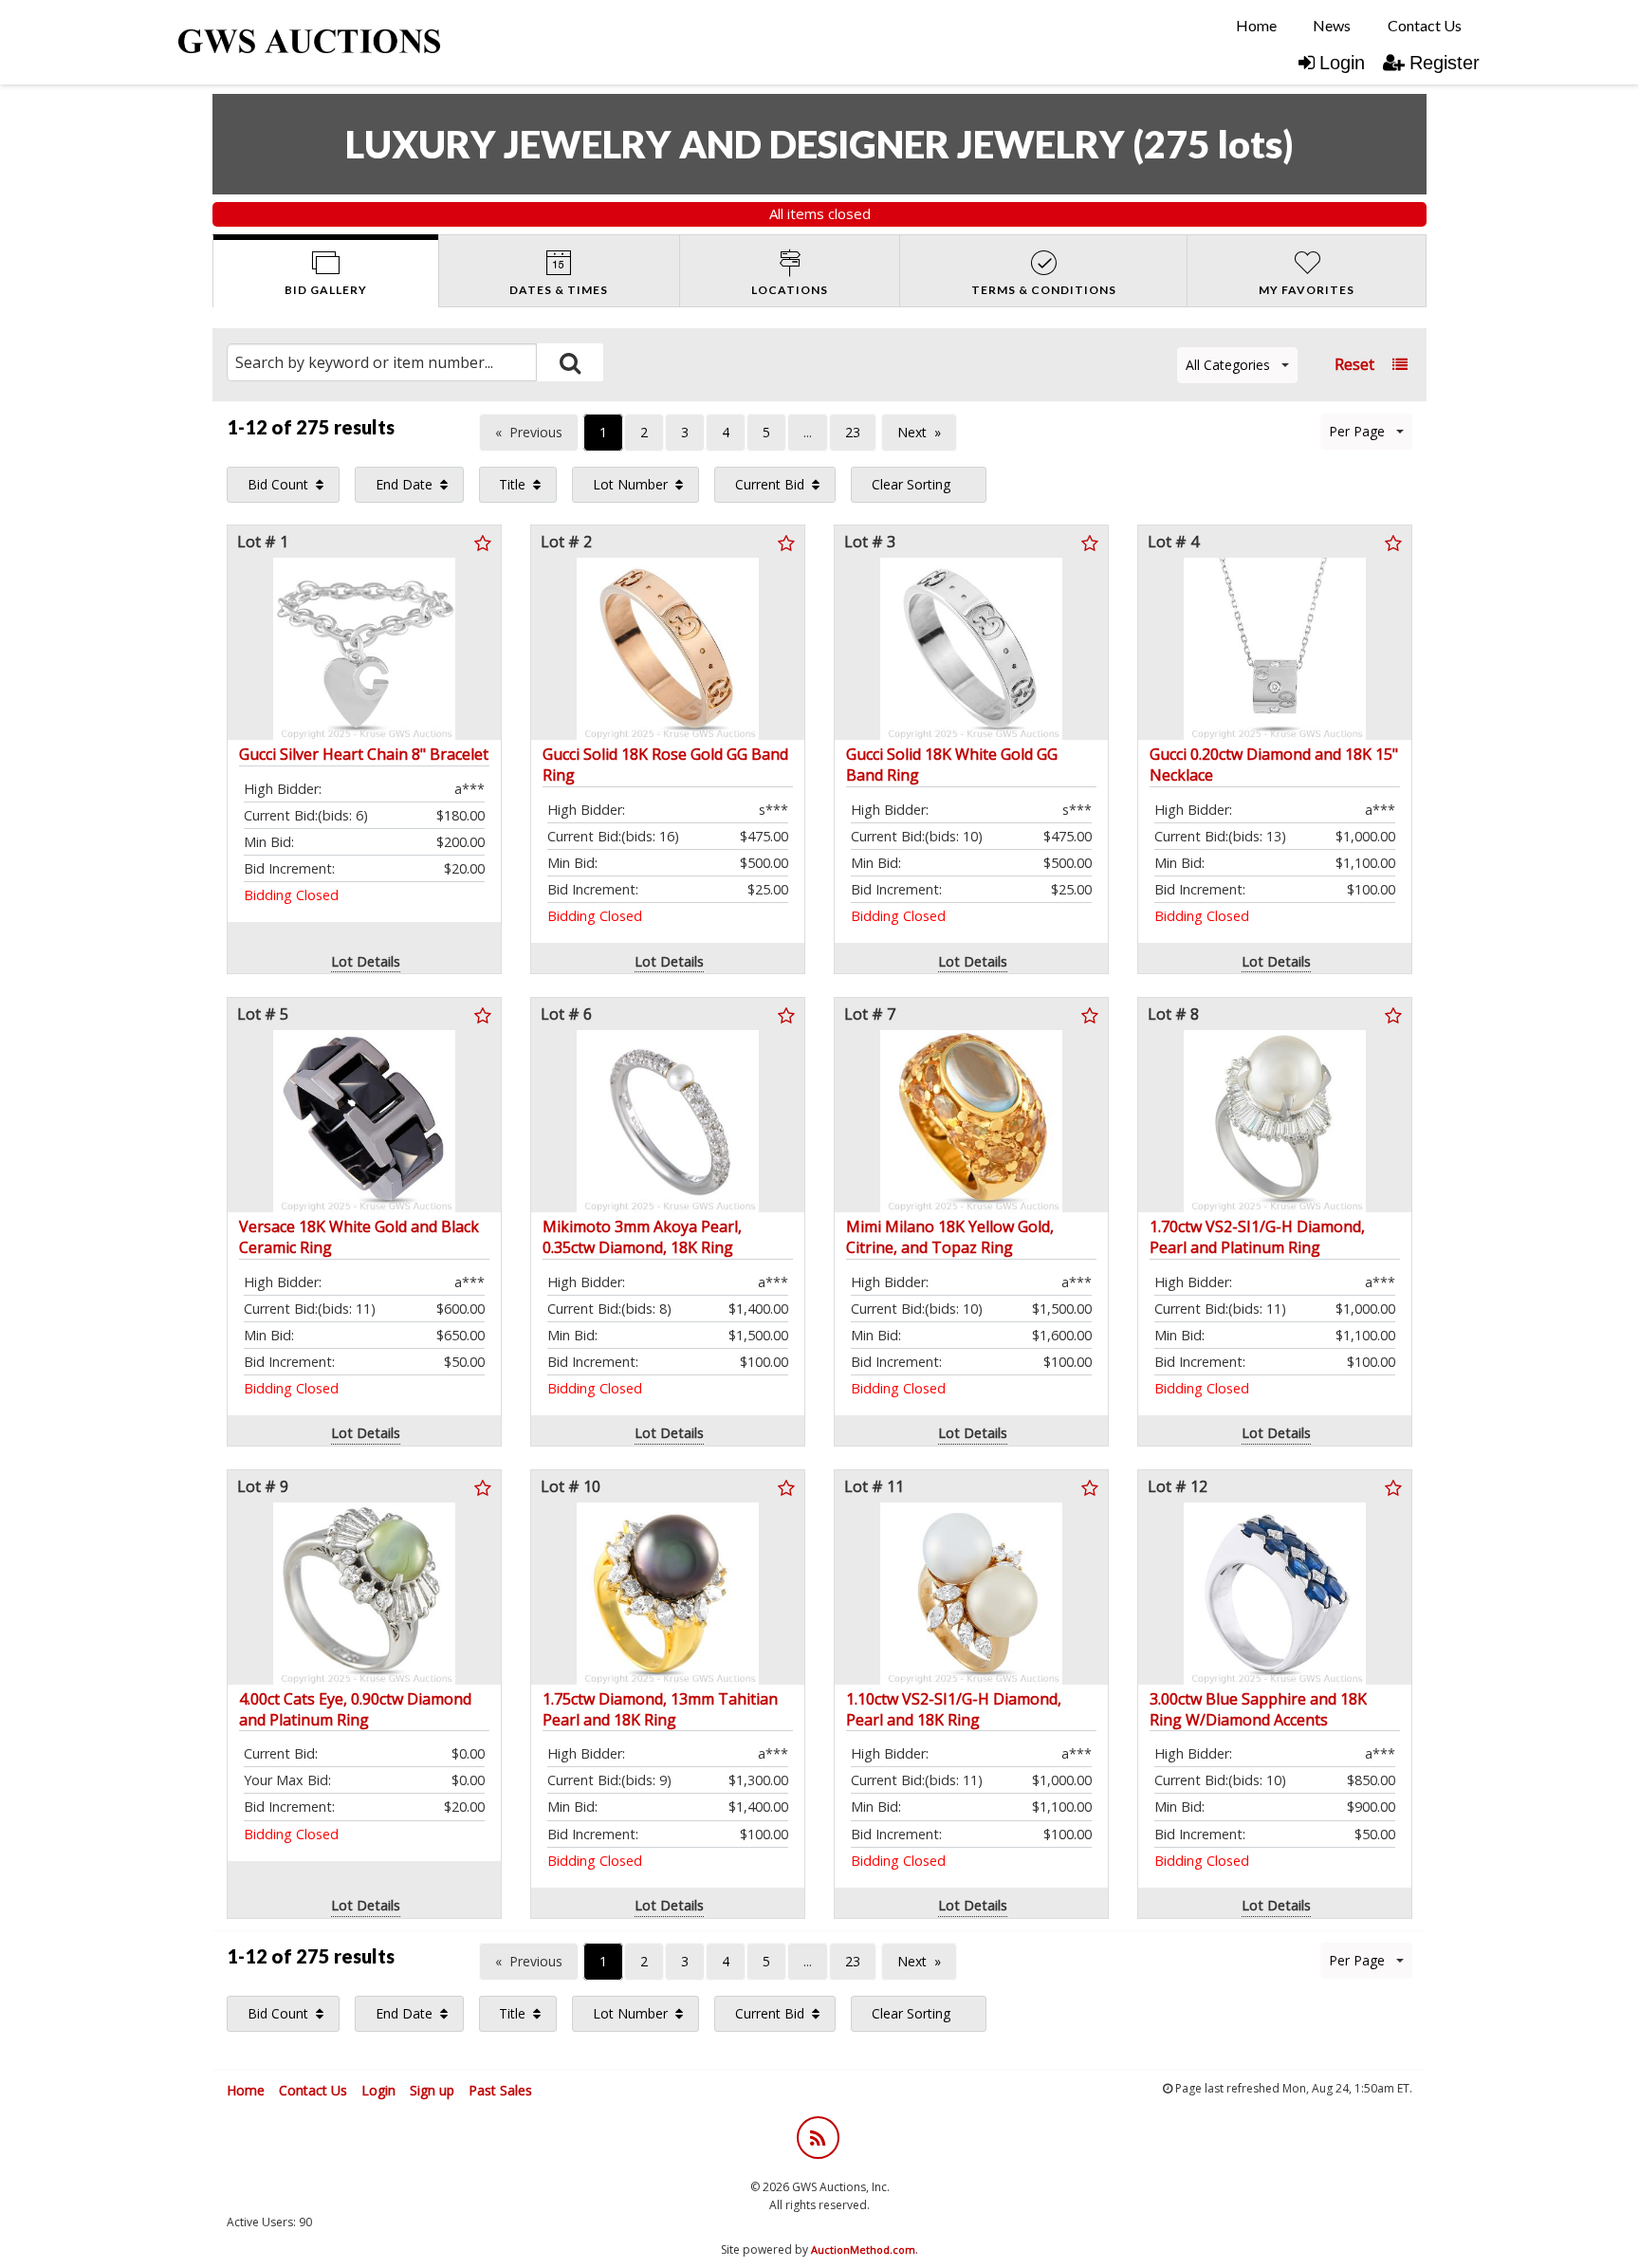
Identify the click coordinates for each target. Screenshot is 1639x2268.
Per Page (1357, 431)
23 (853, 432)
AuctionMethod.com (863, 2250)
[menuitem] (1256, 26)
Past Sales (500, 2090)
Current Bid (770, 484)
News (1332, 25)
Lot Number (630, 484)
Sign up (432, 2090)
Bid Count (278, 484)
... (808, 432)
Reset (1354, 364)
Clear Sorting (911, 484)
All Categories (1228, 365)
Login (1342, 63)
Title (512, 484)
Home (1256, 25)
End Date (404, 484)
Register (1445, 63)
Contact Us (1425, 25)
